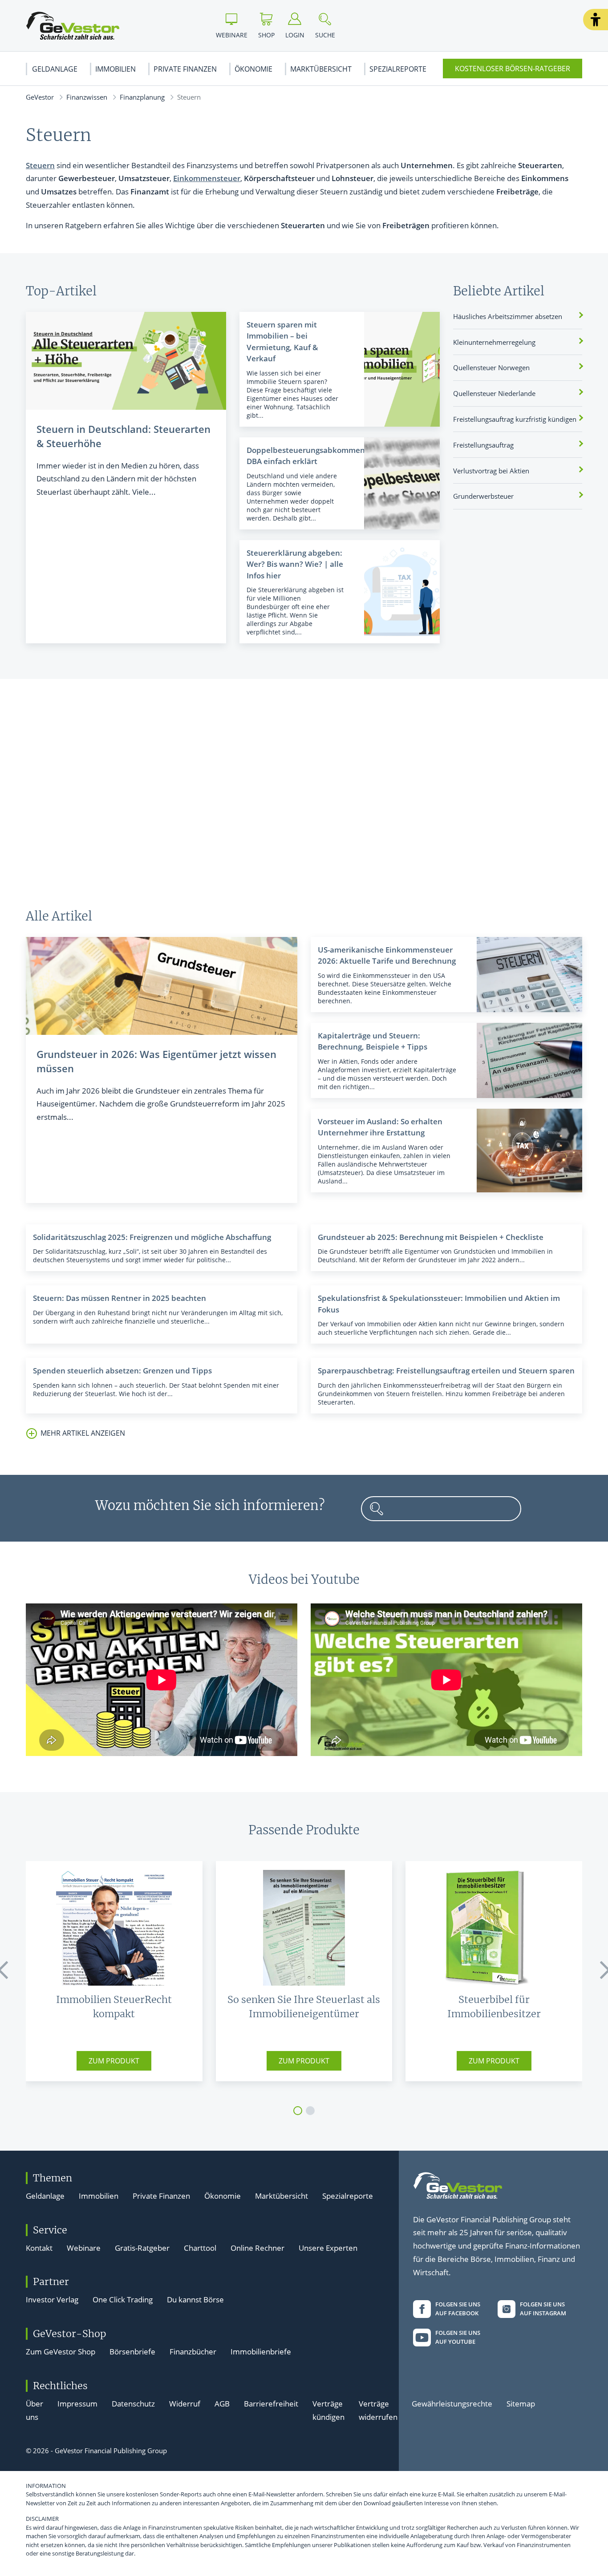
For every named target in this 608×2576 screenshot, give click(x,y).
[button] (596, 20)
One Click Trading (123, 2299)
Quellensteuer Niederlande (494, 393)
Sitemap (521, 2404)
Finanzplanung (142, 97)
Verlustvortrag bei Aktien (491, 471)
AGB (222, 2404)
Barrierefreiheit (271, 2404)
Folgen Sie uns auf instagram (543, 2309)
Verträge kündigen (328, 2410)
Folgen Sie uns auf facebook (458, 2309)
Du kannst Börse (195, 2299)
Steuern (40, 165)
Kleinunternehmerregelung (494, 342)
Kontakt (39, 2248)
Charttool (200, 2248)
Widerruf (185, 2404)
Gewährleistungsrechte (452, 2404)
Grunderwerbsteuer (483, 496)
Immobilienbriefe (261, 2352)
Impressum (77, 2404)
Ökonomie (253, 69)
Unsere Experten (328, 2248)
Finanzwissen (87, 97)
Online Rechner (257, 2248)
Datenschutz (133, 2404)
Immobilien (116, 69)
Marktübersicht (321, 69)
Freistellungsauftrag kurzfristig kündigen (515, 419)
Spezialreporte (398, 69)
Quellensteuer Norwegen (491, 367)
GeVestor (40, 97)
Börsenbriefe (132, 2352)
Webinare (84, 2248)
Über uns (34, 2410)
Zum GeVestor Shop (61, 2352)
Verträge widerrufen (378, 2410)
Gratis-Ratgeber (142, 2248)
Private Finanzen (185, 69)
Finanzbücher (193, 2352)
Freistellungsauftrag (483, 445)
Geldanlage (55, 69)
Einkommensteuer (207, 178)
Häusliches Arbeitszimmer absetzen (508, 316)
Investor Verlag (52, 2299)
